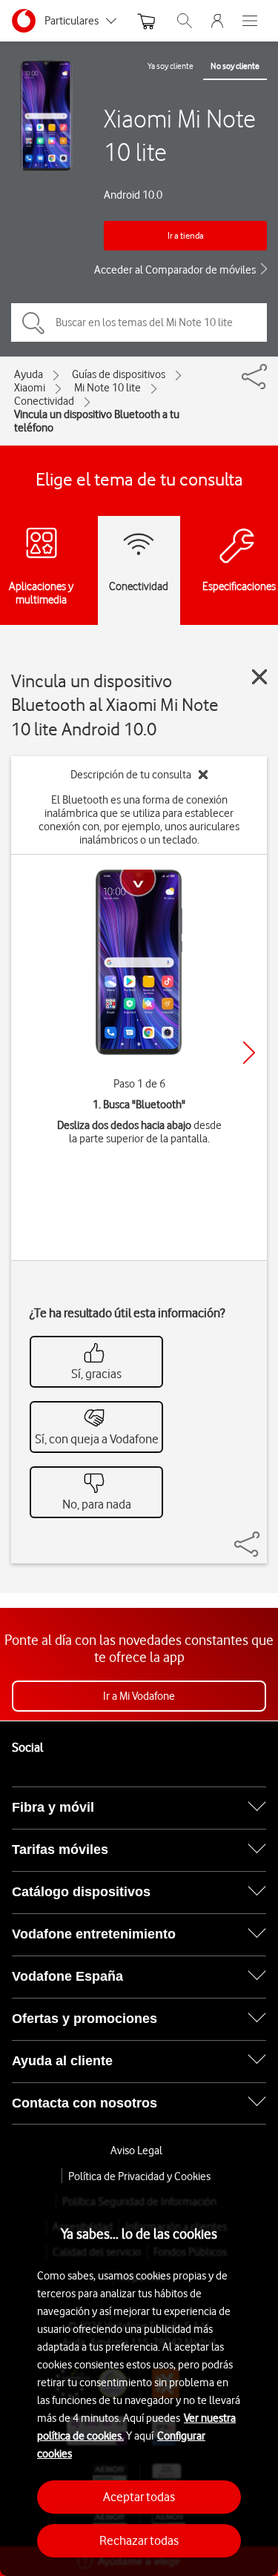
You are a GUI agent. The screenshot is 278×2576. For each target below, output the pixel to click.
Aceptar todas (139, 2497)
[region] (139, 2380)
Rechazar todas (139, 2540)
